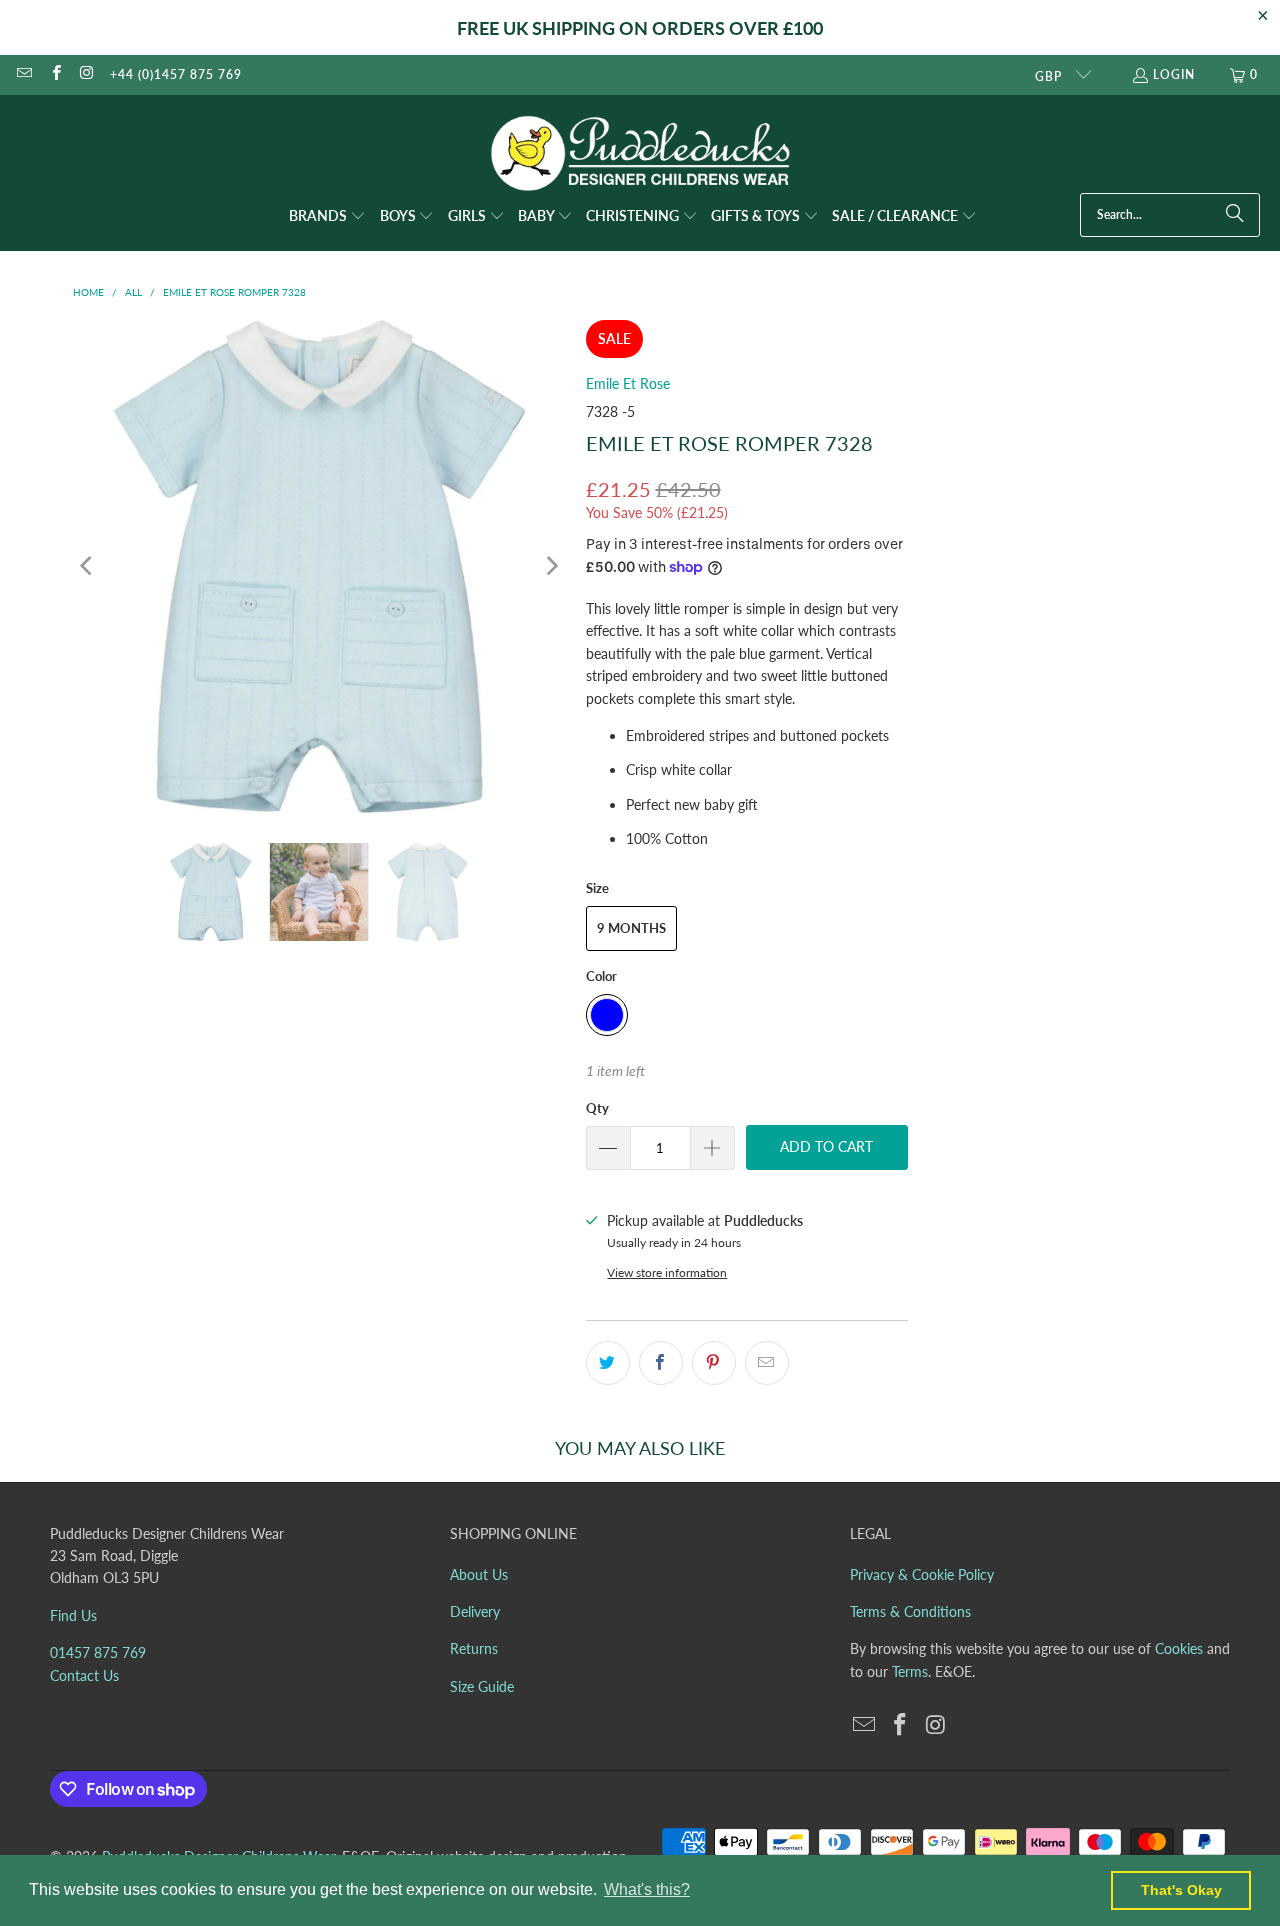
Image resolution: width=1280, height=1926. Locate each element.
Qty (597, 1108)
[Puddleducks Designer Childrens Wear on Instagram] (86, 74)
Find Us (73, 1615)
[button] (327, 217)
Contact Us (84, 1675)
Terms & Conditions (910, 1611)
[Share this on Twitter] (608, 1363)
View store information (667, 1272)
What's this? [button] (647, 1889)
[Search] (1235, 215)
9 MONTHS (631, 928)
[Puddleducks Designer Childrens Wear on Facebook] (54, 74)
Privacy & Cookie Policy (922, 1574)
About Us (479, 1574)
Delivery (475, 1611)
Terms (910, 1671)
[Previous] (88, 566)
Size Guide (482, 1686)
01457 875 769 (98, 1652)
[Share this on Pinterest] (714, 1363)
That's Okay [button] (1181, 1890)
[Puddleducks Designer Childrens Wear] (640, 153)
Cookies (1179, 1648)
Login (1174, 74)
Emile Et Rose (628, 383)
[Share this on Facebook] (661, 1363)
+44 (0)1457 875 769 (176, 74)
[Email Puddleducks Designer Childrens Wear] (23, 74)
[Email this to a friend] (767, 1363)
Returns (474, 1648)
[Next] (551, 566)
